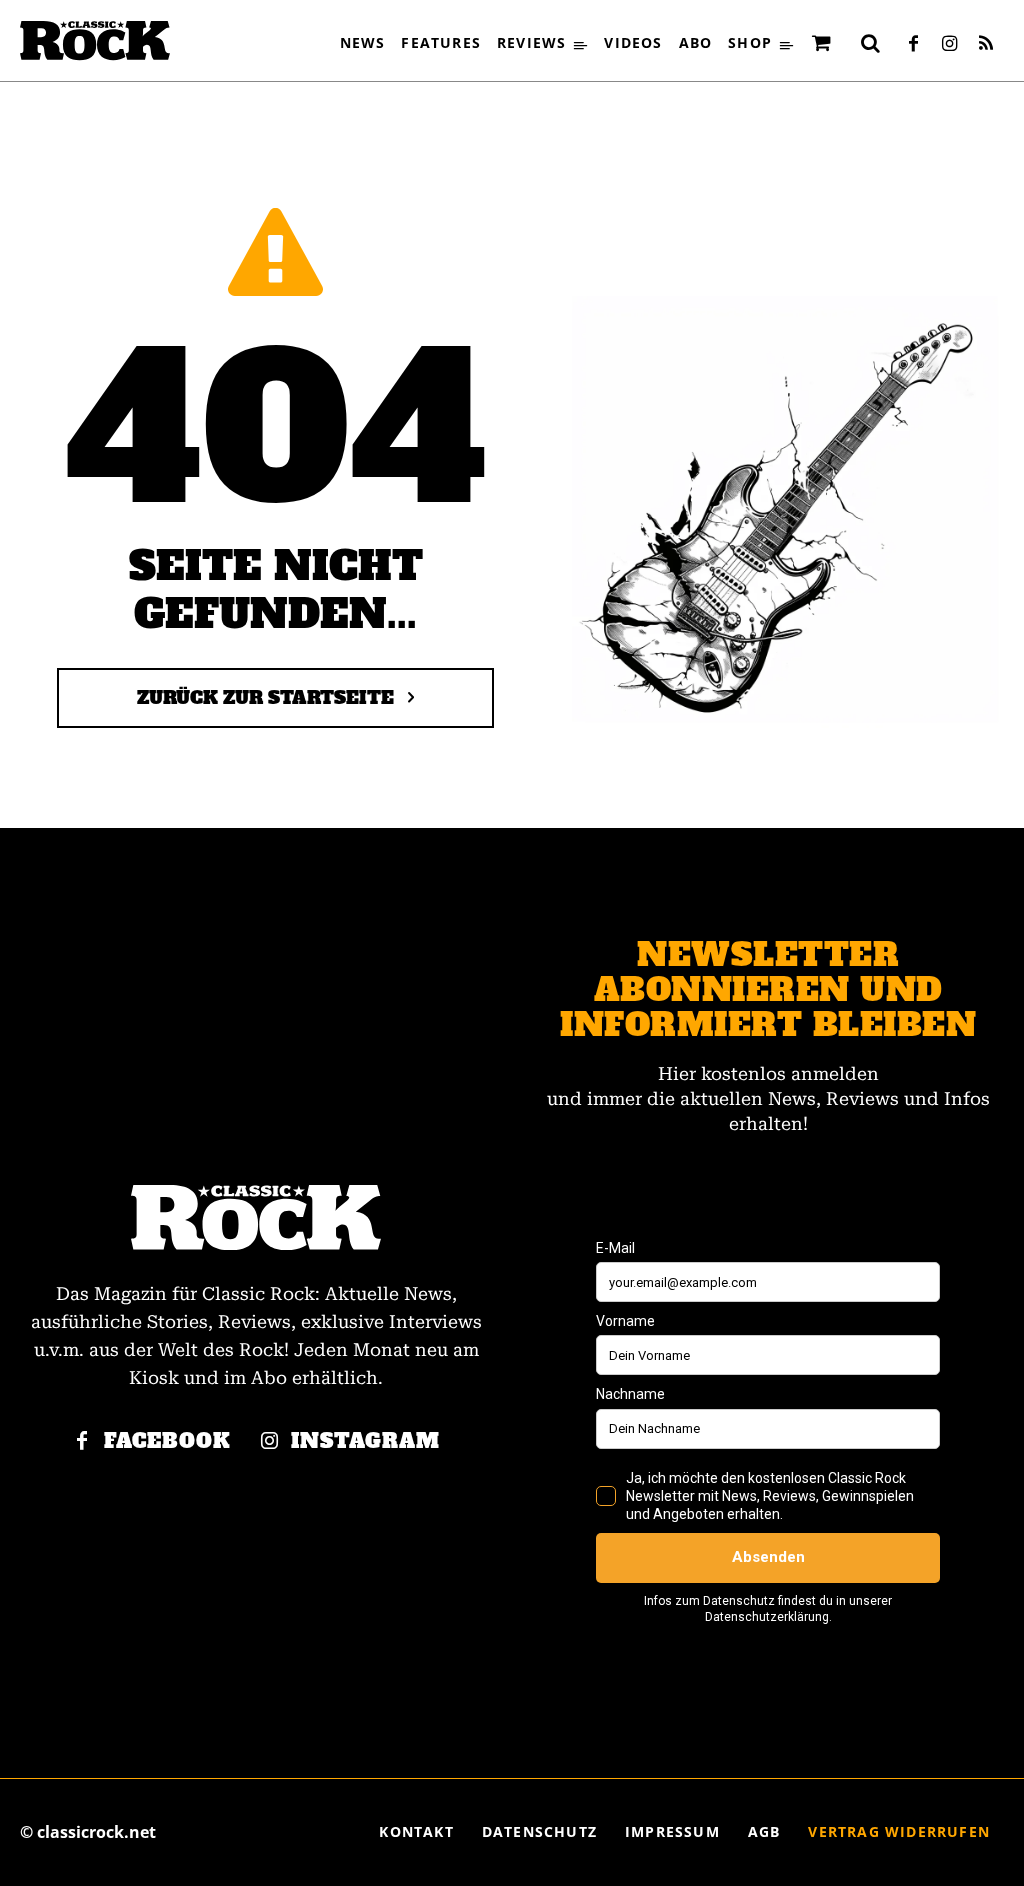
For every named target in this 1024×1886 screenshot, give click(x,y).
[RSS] (986, 45)
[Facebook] (914, 45)
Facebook (167, 1441)
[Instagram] (950, 45)
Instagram (365, 1441)
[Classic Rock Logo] (95, 40)
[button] (871, 43)
